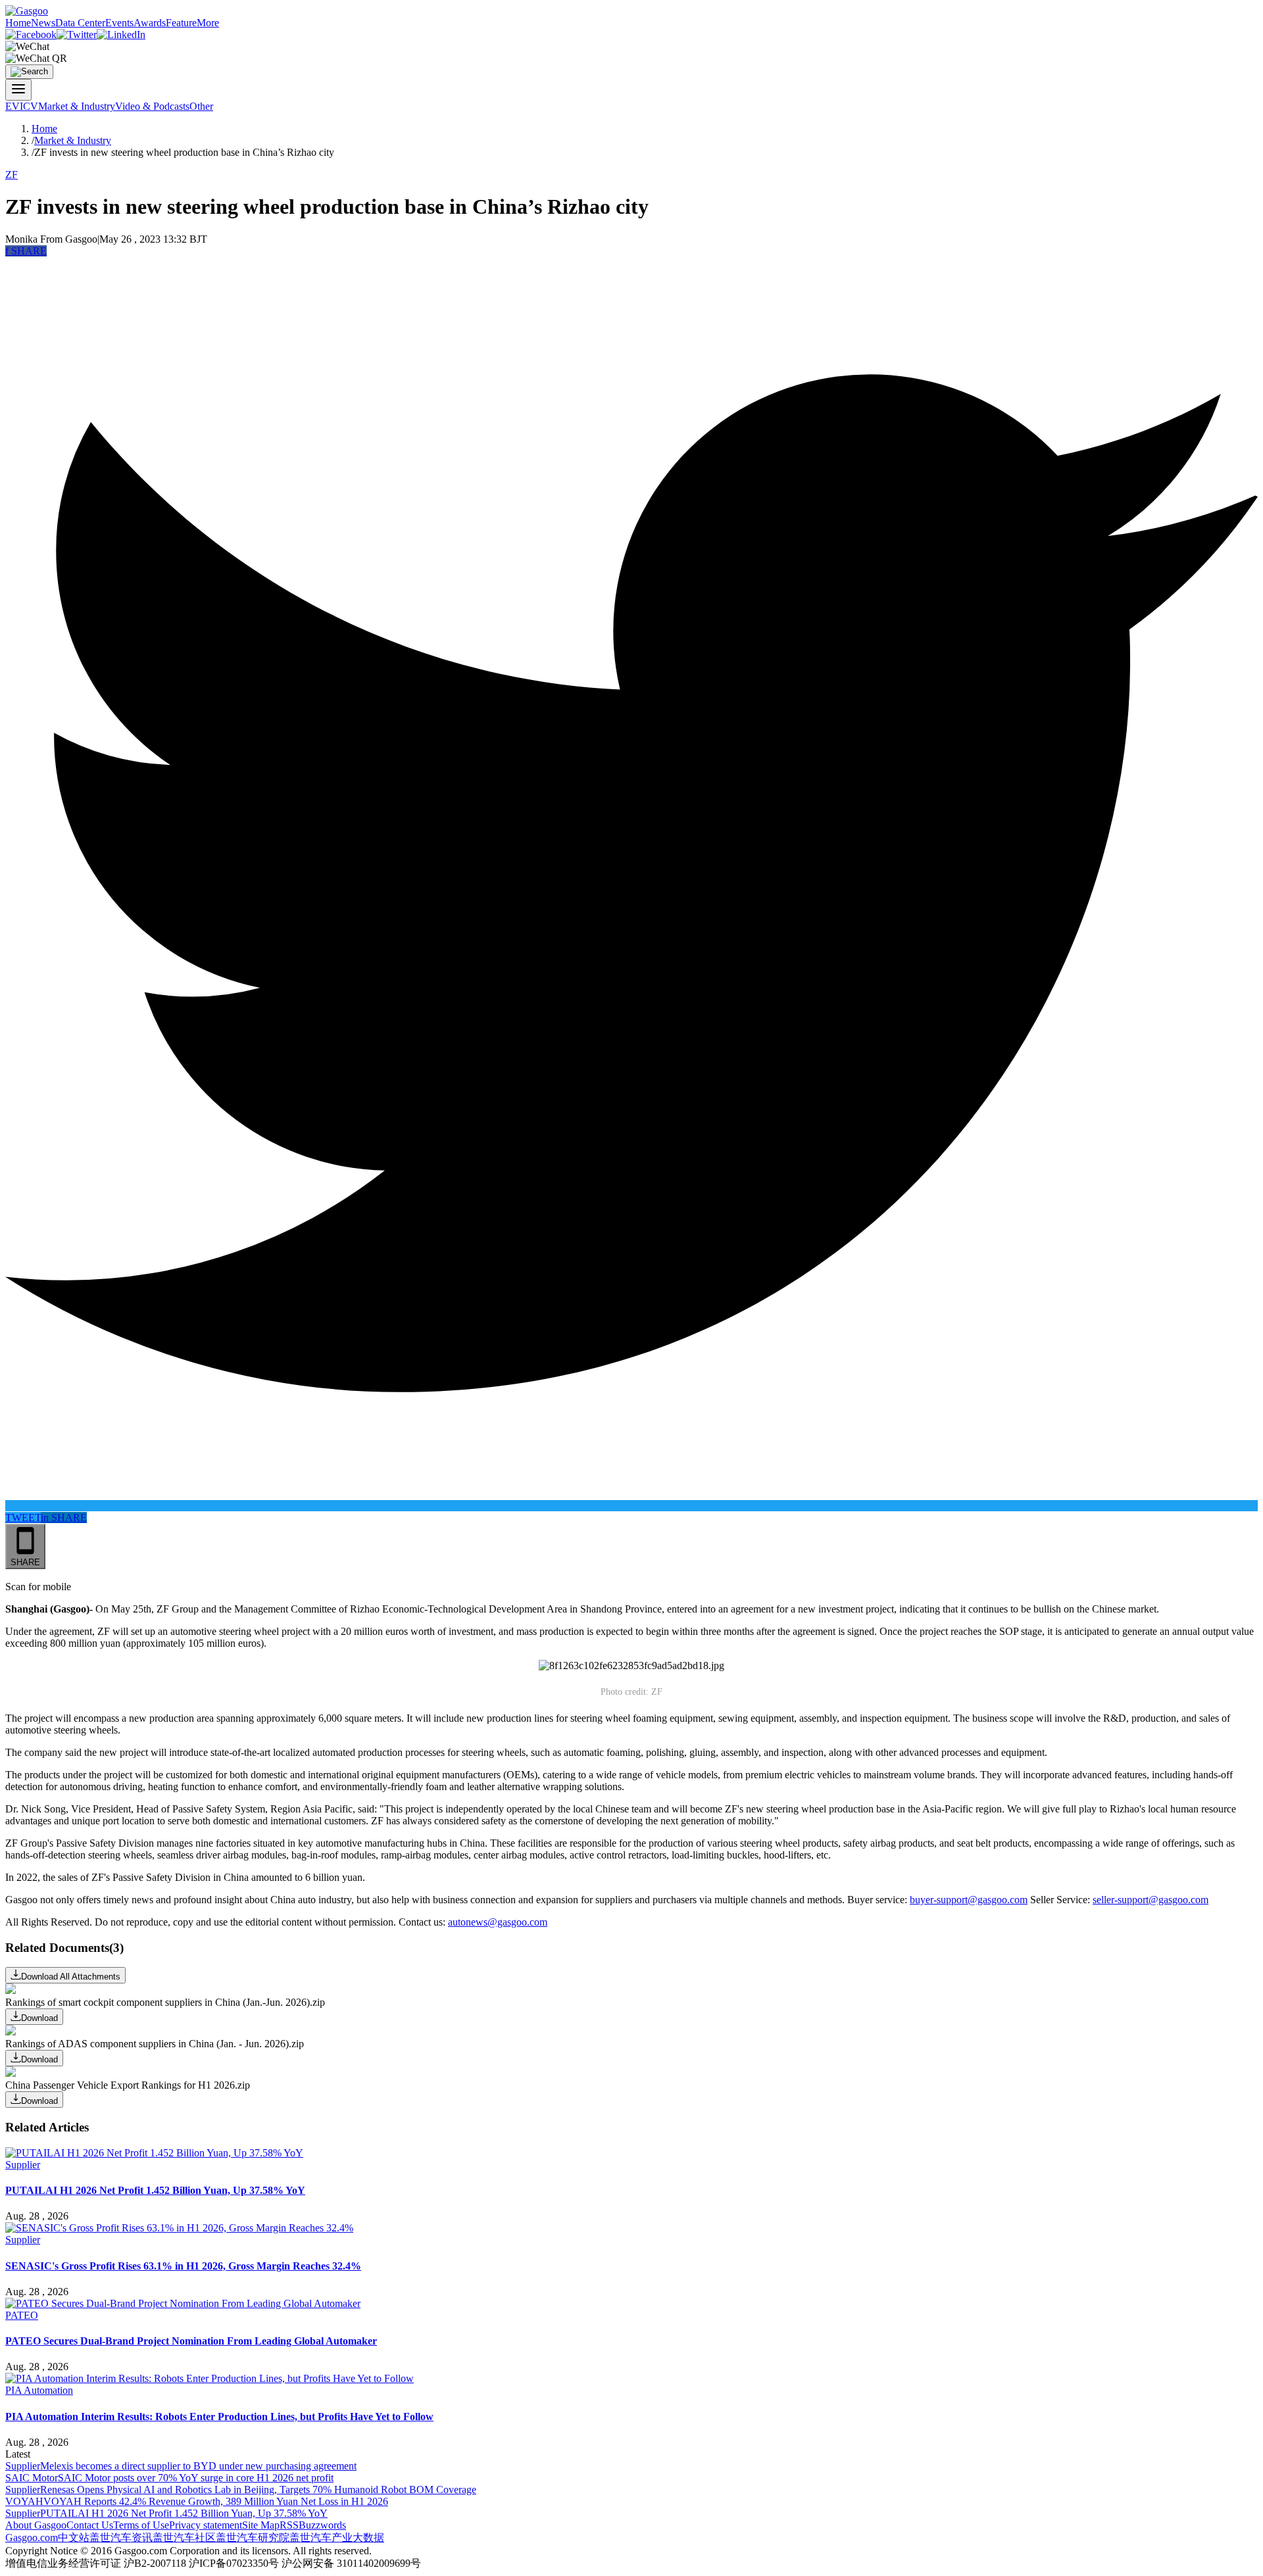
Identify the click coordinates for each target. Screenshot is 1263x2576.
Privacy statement (206, 2525)
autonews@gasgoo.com (498, 1922)
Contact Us (90, 2525)
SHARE (26, 251)
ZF (12, 175)
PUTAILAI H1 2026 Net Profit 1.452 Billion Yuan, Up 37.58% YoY (184, 2513)
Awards (150, 23)
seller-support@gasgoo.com (1151, 1900)
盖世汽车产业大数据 (337, 2538)
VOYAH (24, 2501)
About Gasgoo (36, 2525)
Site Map (261, 2525)
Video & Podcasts (152, 106)
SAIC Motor (32, 2478)
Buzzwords (322, 2525)
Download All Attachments (71, 1977)
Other (201, 106)
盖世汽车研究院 (253, 2538)
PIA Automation (39, 2390)
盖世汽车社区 (184, 2538)
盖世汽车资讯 (121, 2538)
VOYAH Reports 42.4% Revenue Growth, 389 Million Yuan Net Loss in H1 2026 (216, 2501)
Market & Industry (77, 106)
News (43, 23)
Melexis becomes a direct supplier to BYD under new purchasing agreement (198, 2466)
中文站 (74, 2538)
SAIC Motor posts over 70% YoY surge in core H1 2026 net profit (196, 2478)
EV (12, 106)
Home (18, 23)
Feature (181, 23)
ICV (29, 106)
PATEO (22, 2315)
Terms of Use (141, 2525)
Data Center (80, 23)
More (208, 23)
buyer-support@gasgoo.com (969, 1900)
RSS (289, 2525)
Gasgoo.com (32, 2538)
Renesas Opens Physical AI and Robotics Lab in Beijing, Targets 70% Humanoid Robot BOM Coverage (258, 2490)
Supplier (23, 2165)
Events (119, 23)
